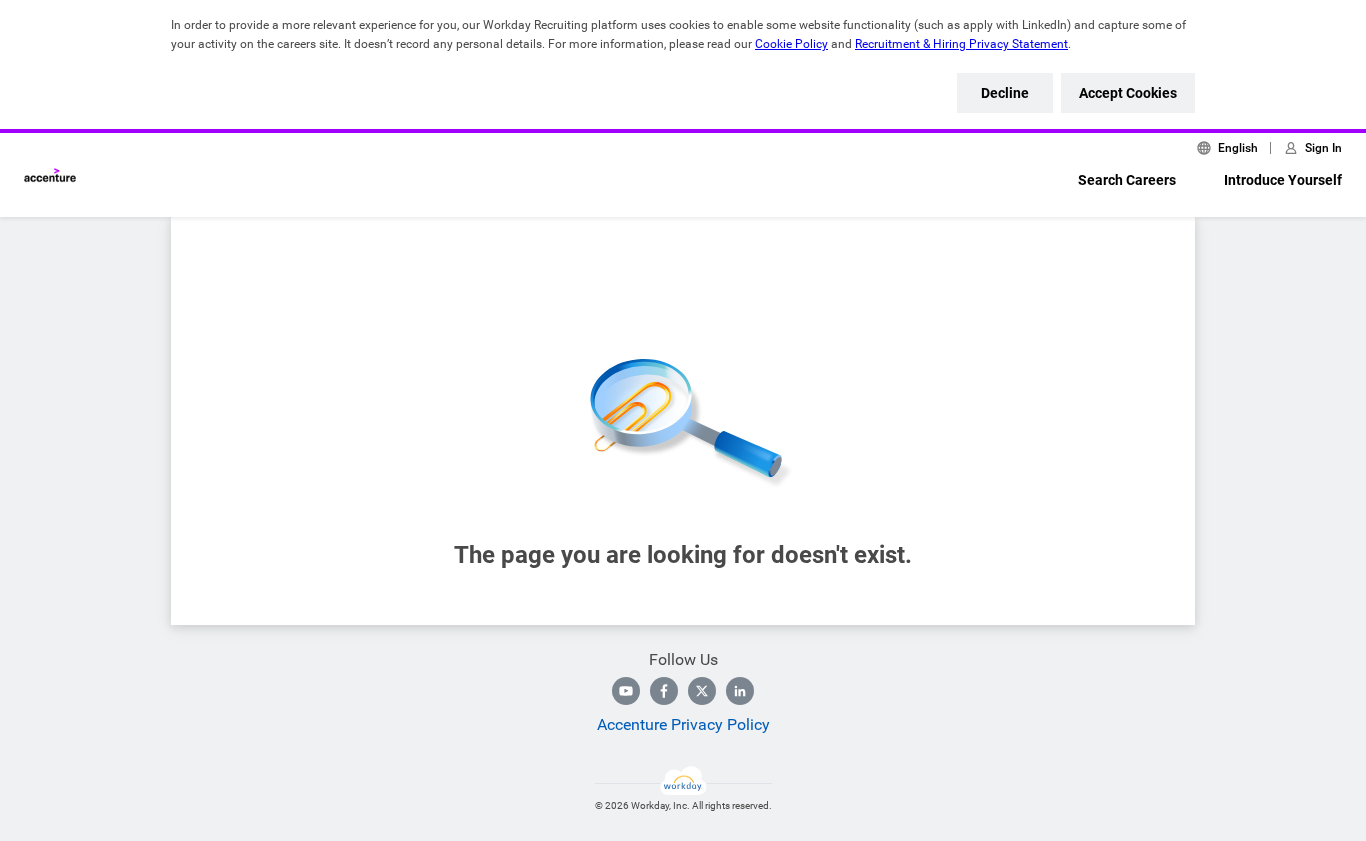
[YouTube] (626, 691)
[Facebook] (664, 691)
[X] (702, 691)
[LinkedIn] (740, 691)
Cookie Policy (791, 44)
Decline (1005, 93)
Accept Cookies (1128, 93)
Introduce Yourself (1283, 180)
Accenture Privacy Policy (683, 724)
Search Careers (1127, 180)
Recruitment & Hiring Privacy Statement (961, 44)
